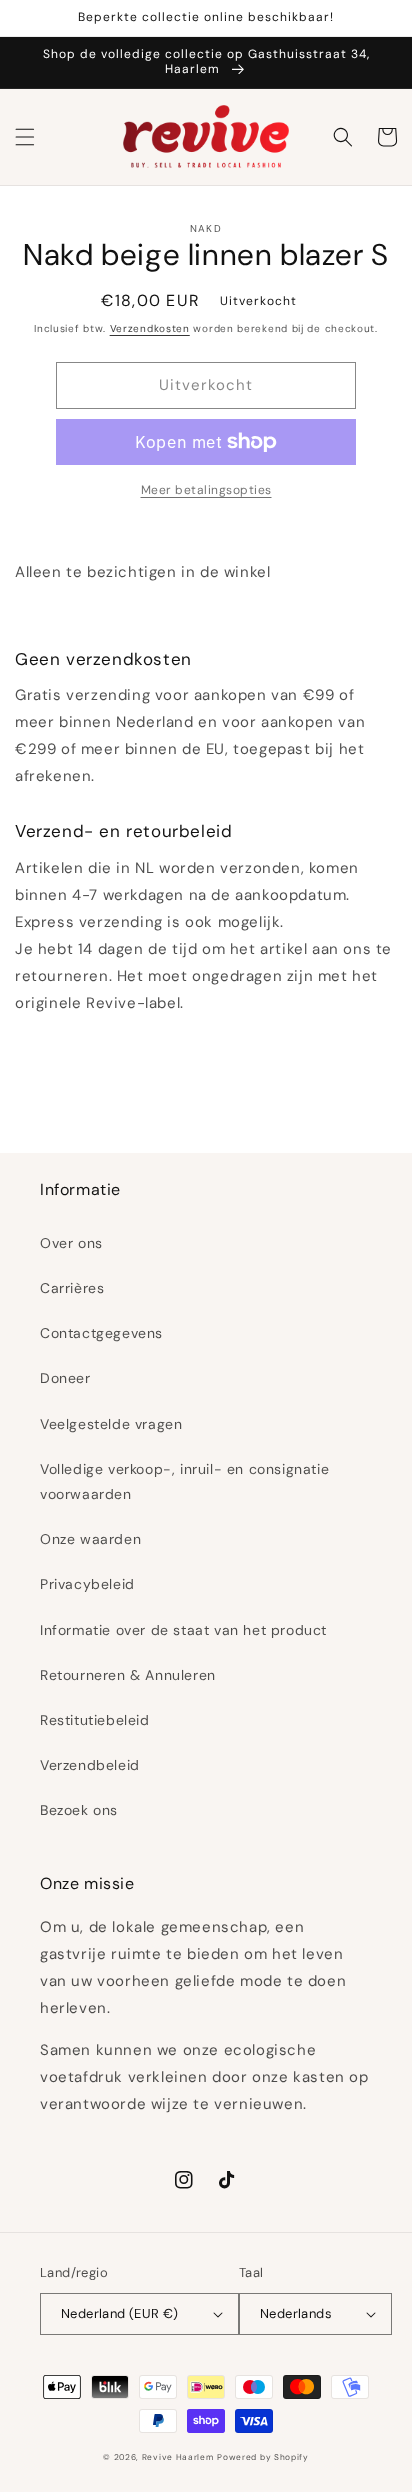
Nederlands (296, 2313)
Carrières (72, 1288)
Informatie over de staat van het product (183, 1630)
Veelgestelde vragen (111, 1424)
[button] (25, 137)
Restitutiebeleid (95, 1720)
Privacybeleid (87, 1584)
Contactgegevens (101, 1333)
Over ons (71, 1243)
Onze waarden (90, 1539)
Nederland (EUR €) (120, 2313)
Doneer (65, 1378)
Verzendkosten (150, 328)
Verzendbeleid (90, 1765)
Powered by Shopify (263, 2457)
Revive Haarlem (178, 2457)
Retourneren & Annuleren (128, 1675)
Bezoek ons (79, 1810)
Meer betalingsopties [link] (206, 490)
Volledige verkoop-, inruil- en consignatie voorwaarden (184, 1481)
